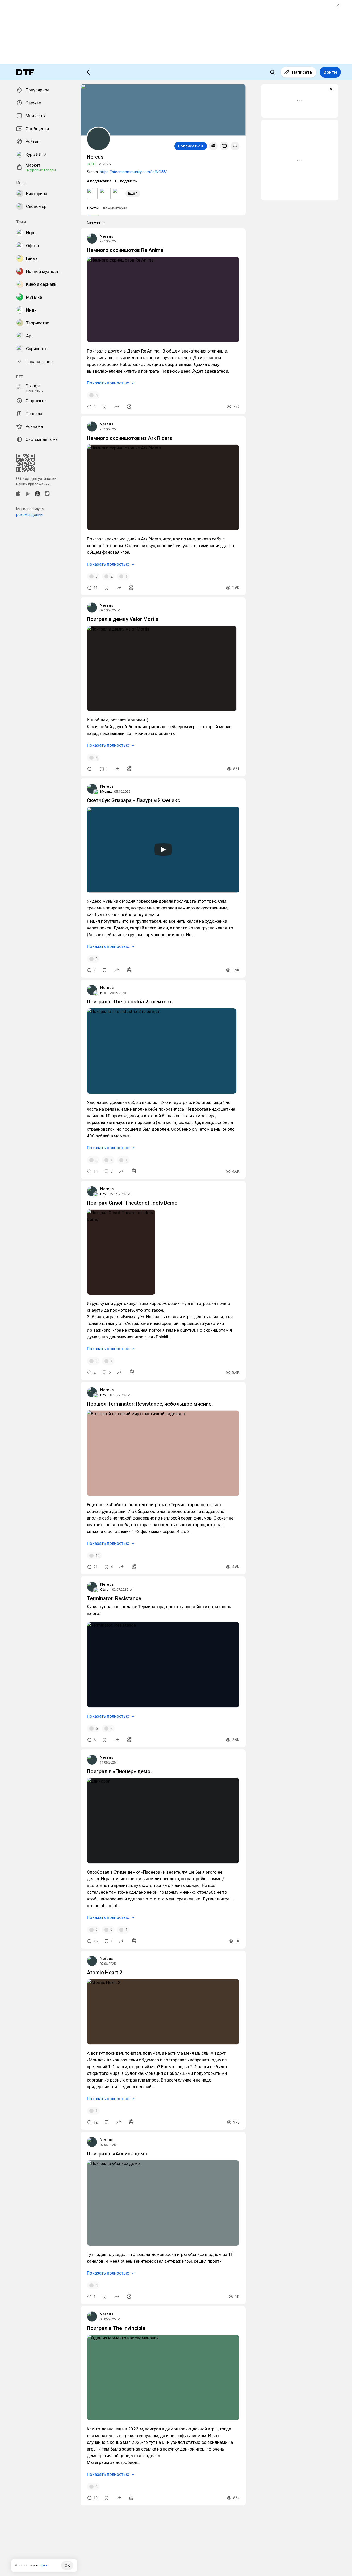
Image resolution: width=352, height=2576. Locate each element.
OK (67, 2565)
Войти (330, 72)
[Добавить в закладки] (104, 407)
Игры (104, 993)
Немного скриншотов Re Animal (126, 250)
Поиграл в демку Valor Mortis (123, 619)
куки (44, 2565)
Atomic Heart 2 (104, 1973)
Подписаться (191, 146)
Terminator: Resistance (114, 1598)
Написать (302, 72)
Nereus (106, 236)
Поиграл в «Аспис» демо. (118, 2154)
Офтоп (105, 1589)
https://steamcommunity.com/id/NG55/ (133, 172)
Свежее (94, 222)
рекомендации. (30, 515)
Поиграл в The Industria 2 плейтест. (130, 1002)
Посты (93, 208)
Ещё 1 (133, 193)
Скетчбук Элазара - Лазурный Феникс (133, 800)
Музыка (106, 791)
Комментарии (115, 208)
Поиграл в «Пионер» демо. (119, 1771)
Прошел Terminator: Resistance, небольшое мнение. (150, 1404)
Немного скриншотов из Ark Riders (129, 438)
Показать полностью (108, 383)
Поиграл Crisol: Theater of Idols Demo (132, 1203)
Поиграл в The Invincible (116, 2328)
